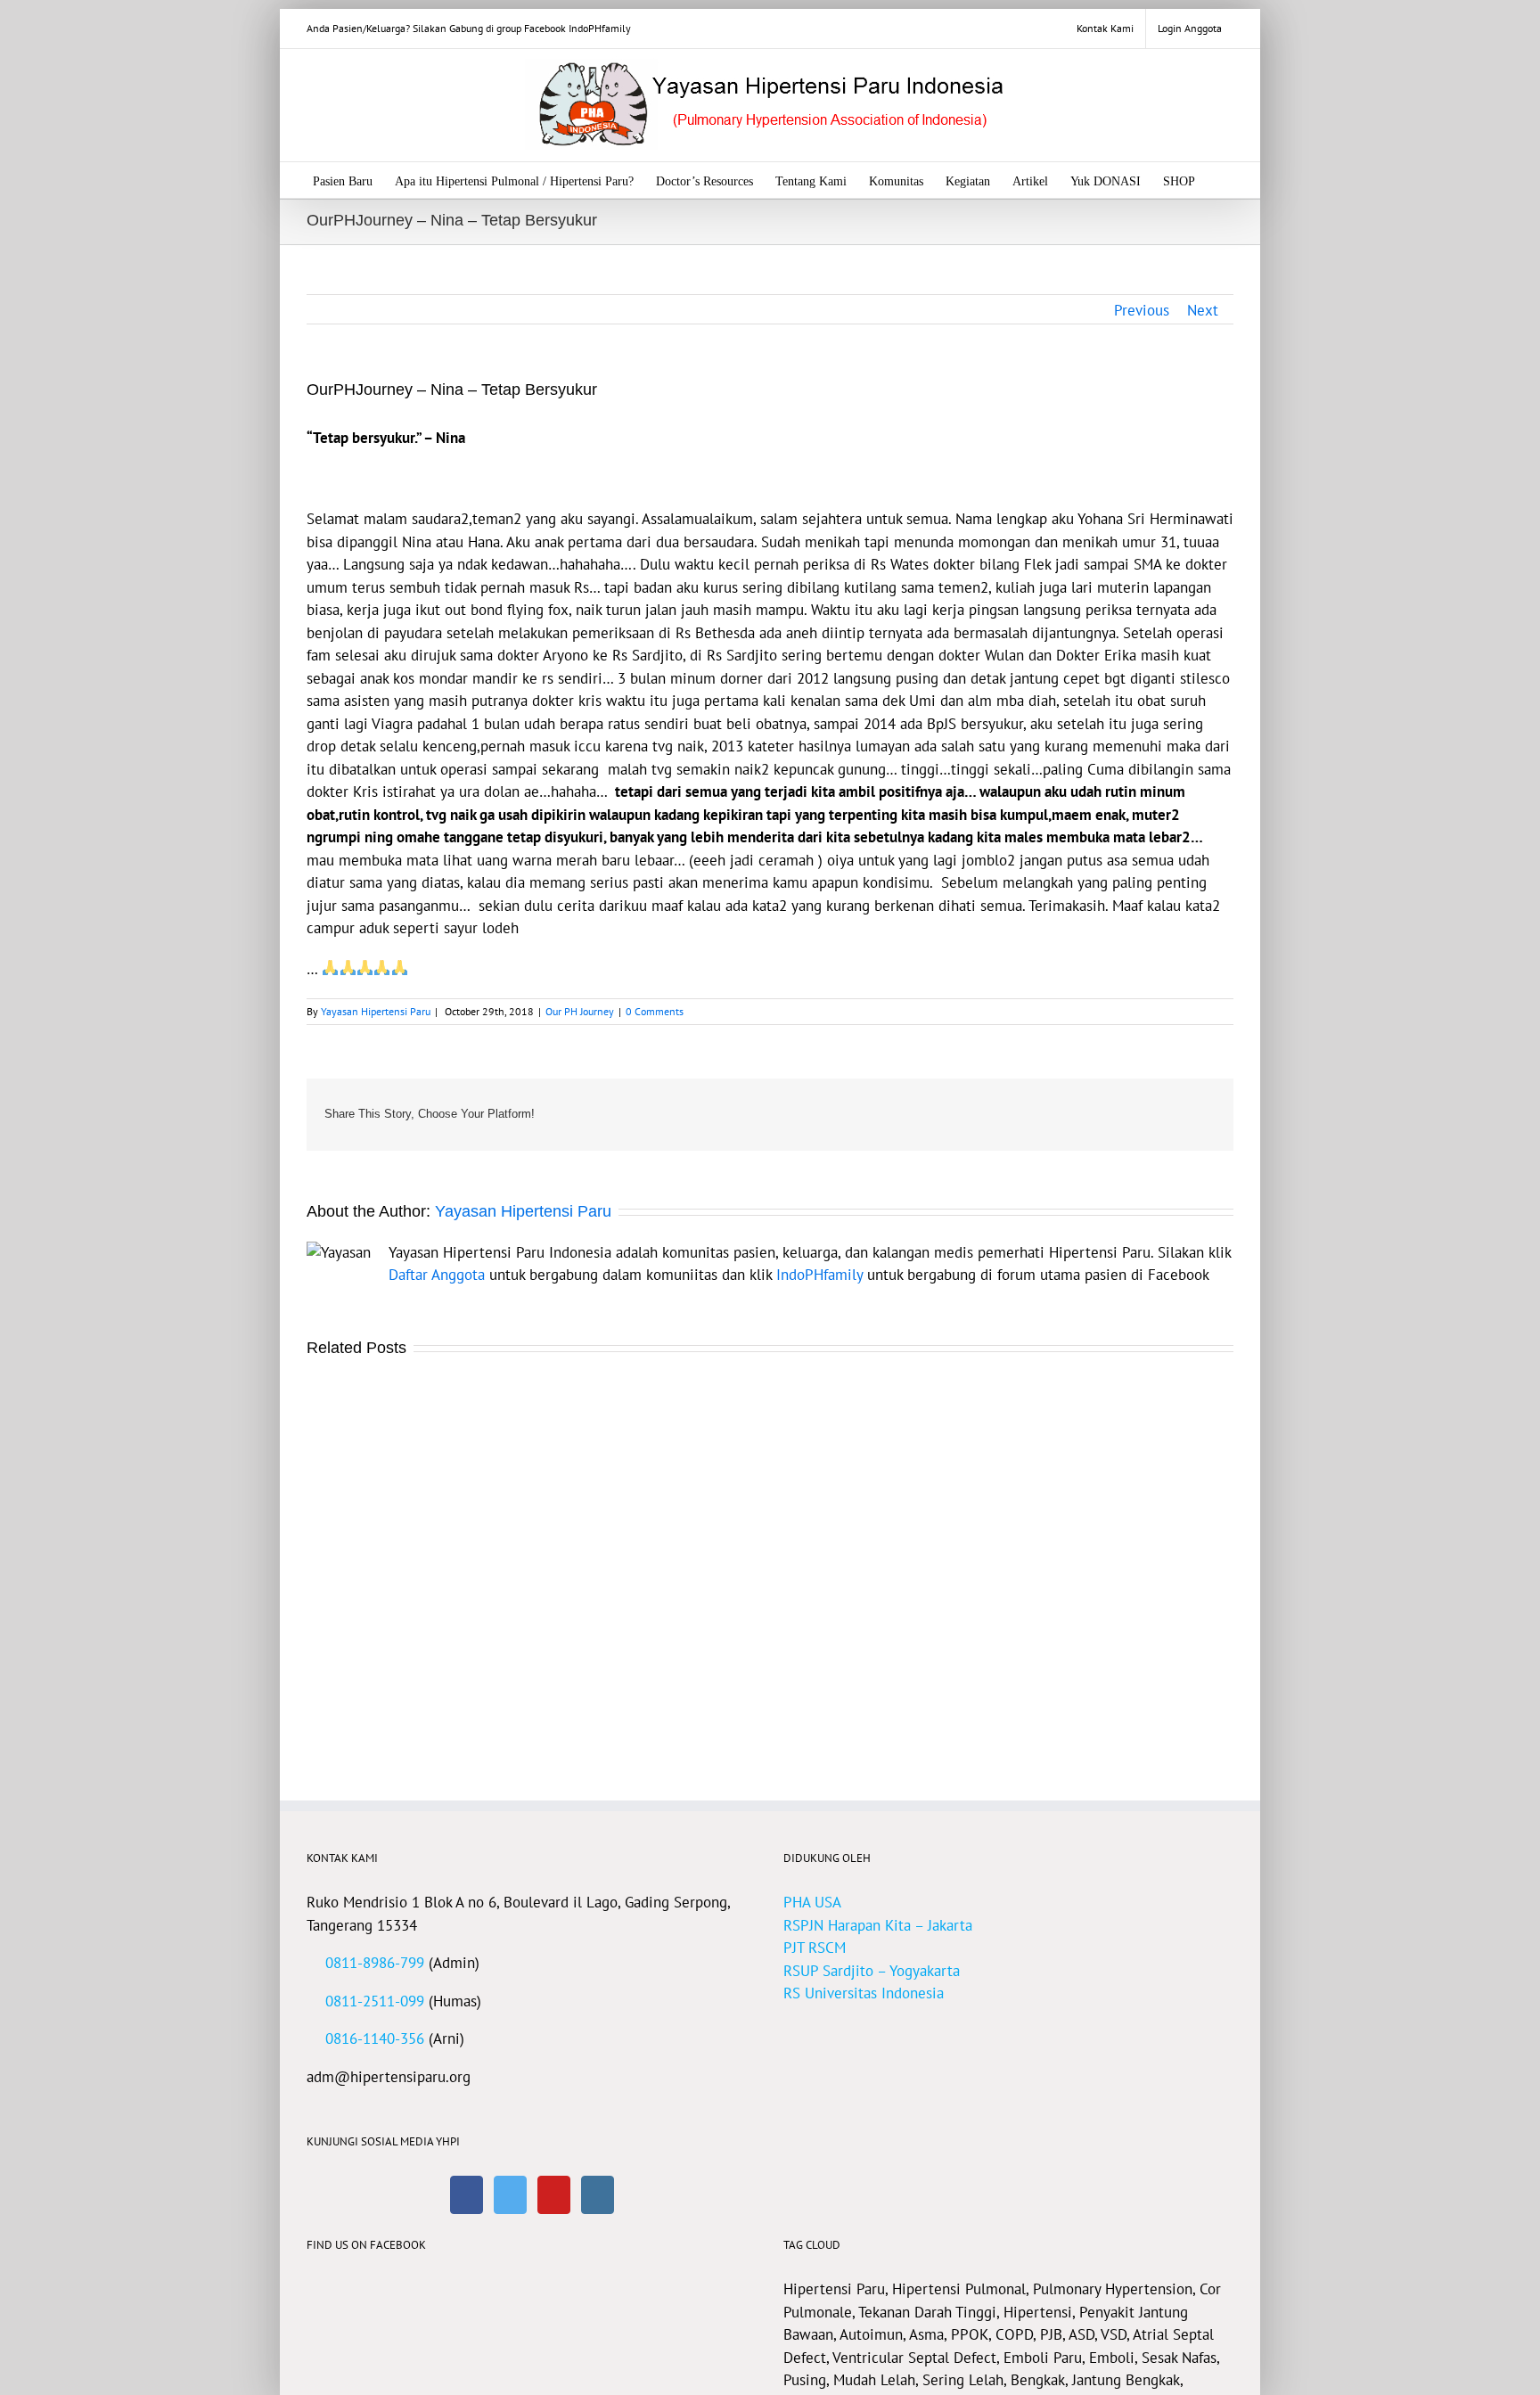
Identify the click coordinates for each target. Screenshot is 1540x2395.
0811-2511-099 (375, 2001)
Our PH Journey (580, 1011)
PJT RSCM (815, 1948)
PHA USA (812, 1902)
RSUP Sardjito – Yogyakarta (872, 1971)
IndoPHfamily (819, 1275)
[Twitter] (510, 2195)
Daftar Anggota (437, 1275)
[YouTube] (554, 2195)
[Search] (1222, 180)
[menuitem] (1105, 29)
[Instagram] (598, 2195)
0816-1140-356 (375, 2038)
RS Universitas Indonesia (864, 1993)
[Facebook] (467, 2195)
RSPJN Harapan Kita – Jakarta (878, 1925)
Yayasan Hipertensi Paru (376, 1011)
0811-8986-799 (375, 1963)
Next (1203, 310)
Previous (1142, 310)
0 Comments (655, 1011)
